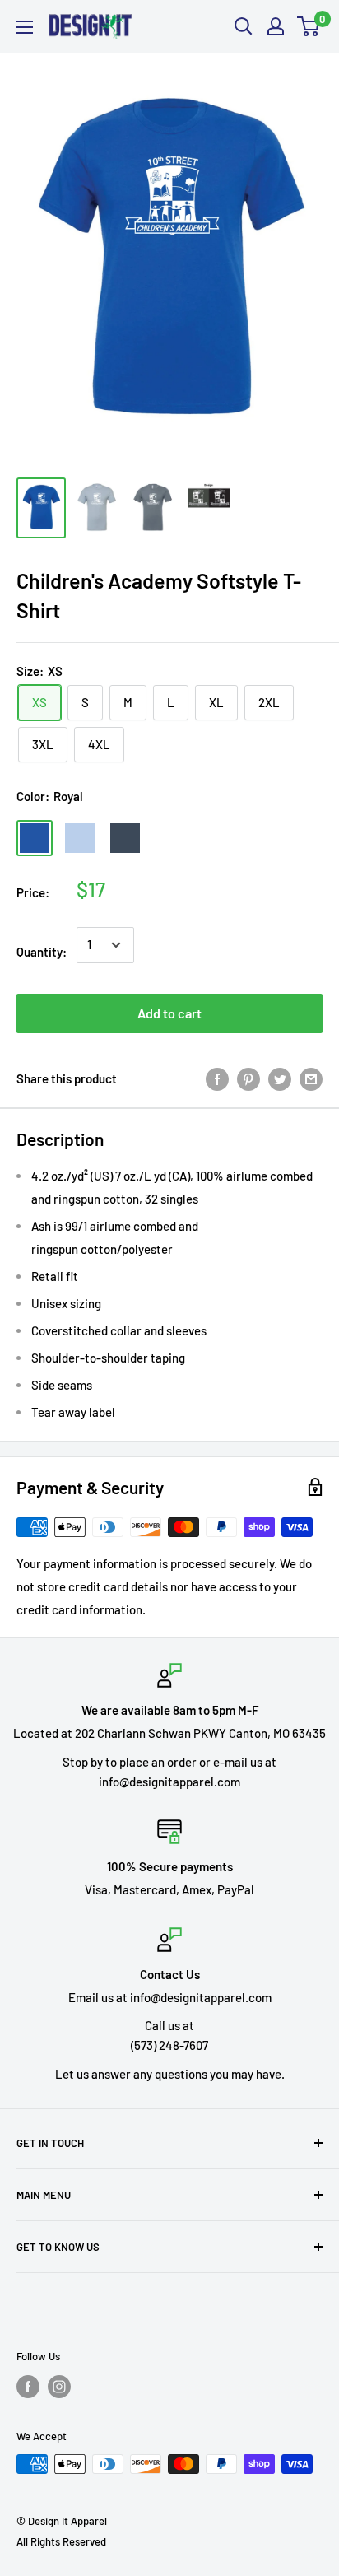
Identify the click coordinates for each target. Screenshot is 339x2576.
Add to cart (169, 1013)
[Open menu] (25, 27)
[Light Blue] (80, 838)
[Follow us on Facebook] (28, 2387)
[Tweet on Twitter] (280, 1078)
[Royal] (35, 838)
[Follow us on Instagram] (59, 2387)
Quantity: (42, 952)
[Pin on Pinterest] (248, 1078)
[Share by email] (311, 1078)
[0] (309, 26)
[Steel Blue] (125, 838)
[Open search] (244, 26)
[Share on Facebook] (217, 1078)
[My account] (276, 26)
